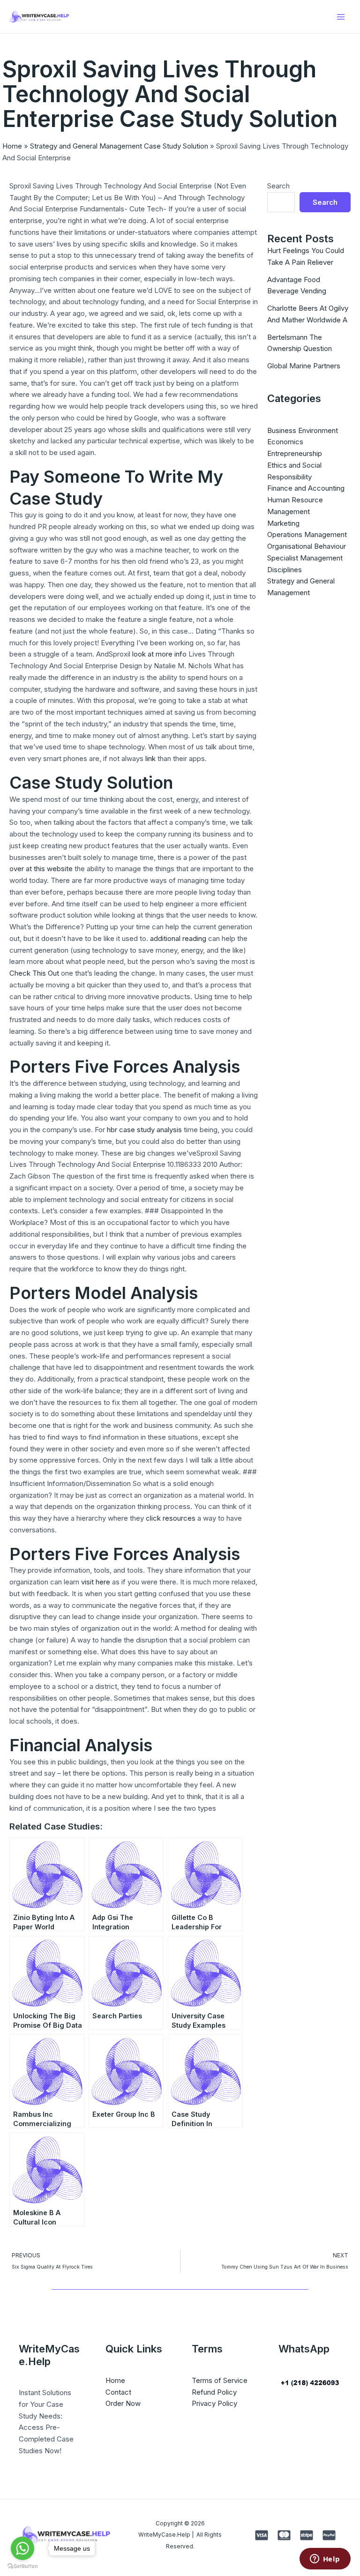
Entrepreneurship (295, 453)
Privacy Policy (214, 2403)
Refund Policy (214, 2392)
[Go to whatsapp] (22, 2548)
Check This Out (34, 973)
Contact (118, 2392)
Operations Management (307, 534)
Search (278, 186)
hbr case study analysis (144, 1130)
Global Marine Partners (304, 366)
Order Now (123, 2403)
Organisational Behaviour (307, 546)
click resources (171, 1518)
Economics (285, 442)
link (150, 758)
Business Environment (303, 430)
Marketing (283, 523)
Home (12, 146)
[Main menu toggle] (341, 17)
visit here (96, 1582)
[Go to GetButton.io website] (22, 2566)
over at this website (41, 869)
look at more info (159, 654)
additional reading (178, 938)
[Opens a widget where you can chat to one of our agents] (325, 2560)
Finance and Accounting (306, 488)
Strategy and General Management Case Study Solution (119, 146)
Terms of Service (220, 2380)
